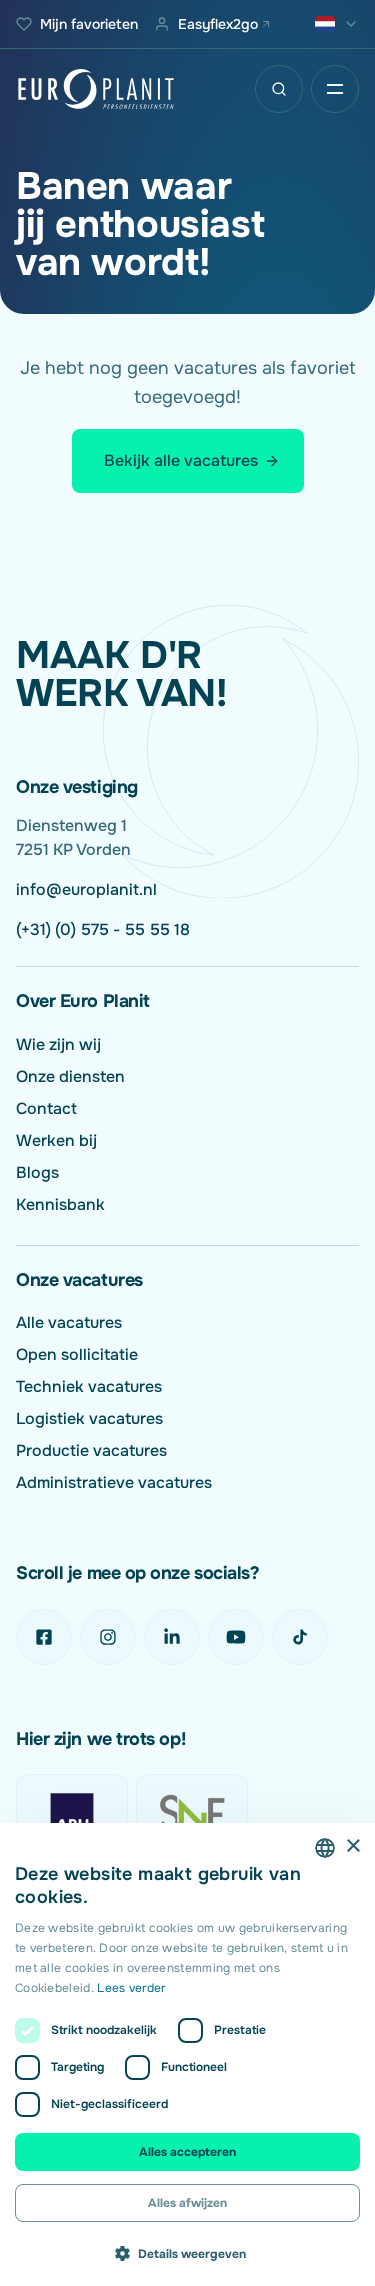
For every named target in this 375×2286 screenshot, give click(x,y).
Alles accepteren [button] (187, 2152)
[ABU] (72, 1814)
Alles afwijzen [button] (187, 2203)
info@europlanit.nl (86, 889)
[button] (187, 2253)
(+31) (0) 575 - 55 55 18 (103, 929)
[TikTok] (300, 1637)
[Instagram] (108, 1637)
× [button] (352, 1846)
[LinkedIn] (172, 1637)
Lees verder (131, 1988)
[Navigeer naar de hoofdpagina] (96, 89)
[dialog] (187, 2054)
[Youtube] (236, 1637)
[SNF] (192, 1814)
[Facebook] (44, 1637)
